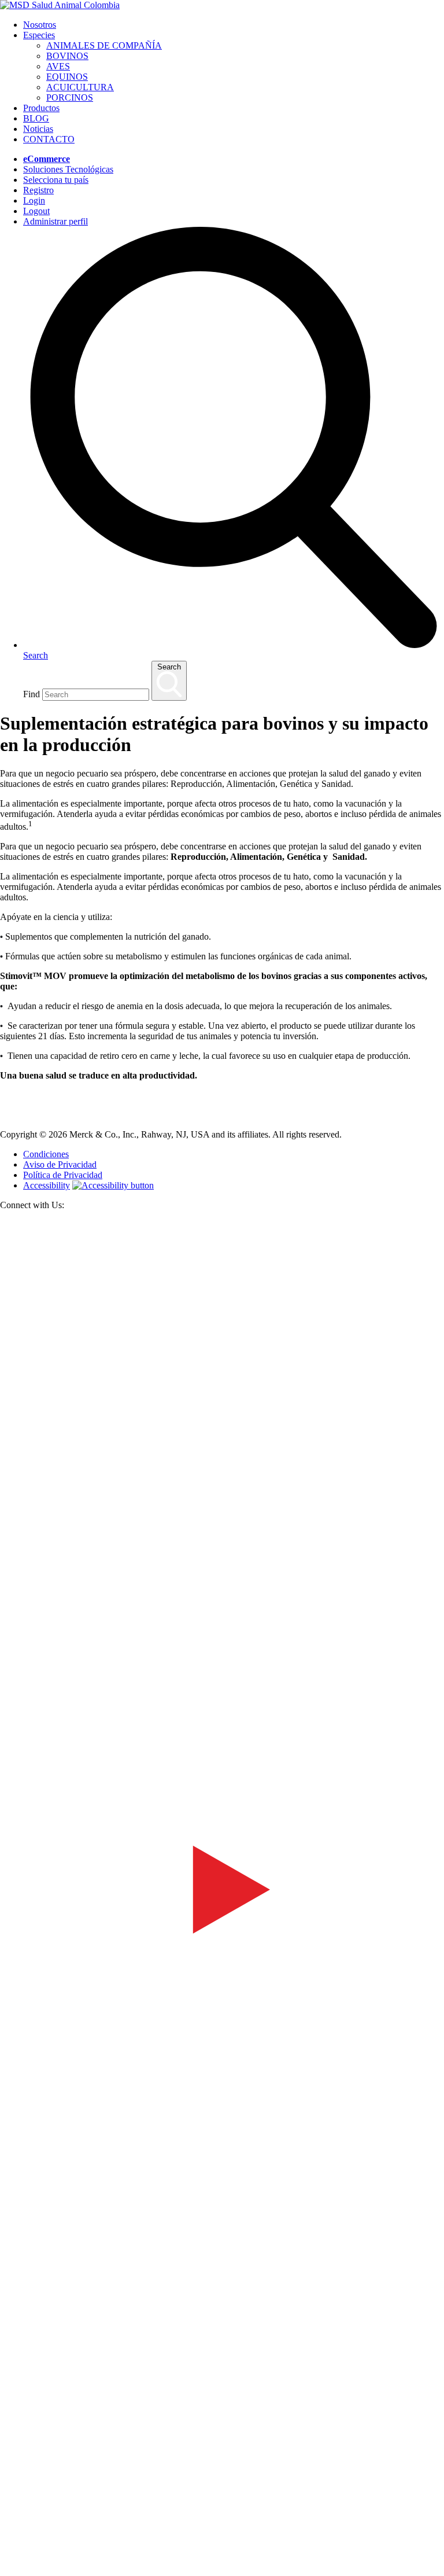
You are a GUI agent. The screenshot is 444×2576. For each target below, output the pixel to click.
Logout (36, 211)
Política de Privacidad (63, 1175)
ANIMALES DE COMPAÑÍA (104, 45)
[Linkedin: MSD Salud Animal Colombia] (222, 2554)
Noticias (38, 129)
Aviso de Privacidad (60, 1164)
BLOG (36, 118)
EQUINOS (67, 77)
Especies (39, 35)
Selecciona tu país (56, 180)
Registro (38, 190)
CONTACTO (49, 139)
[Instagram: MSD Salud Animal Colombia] (7, 2571)
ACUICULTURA (80, 87)
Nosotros (40, 25)
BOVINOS (67, 56)
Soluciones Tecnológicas (68, 169)
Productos (41, 108)
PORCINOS (70, 97)
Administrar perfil (55, 221)
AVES (58, 66)
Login (34, 200)
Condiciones (46, 1154)
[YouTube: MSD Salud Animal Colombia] (222, 2108)
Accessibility (47, 1185)
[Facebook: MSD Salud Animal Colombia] (222, 1661)
